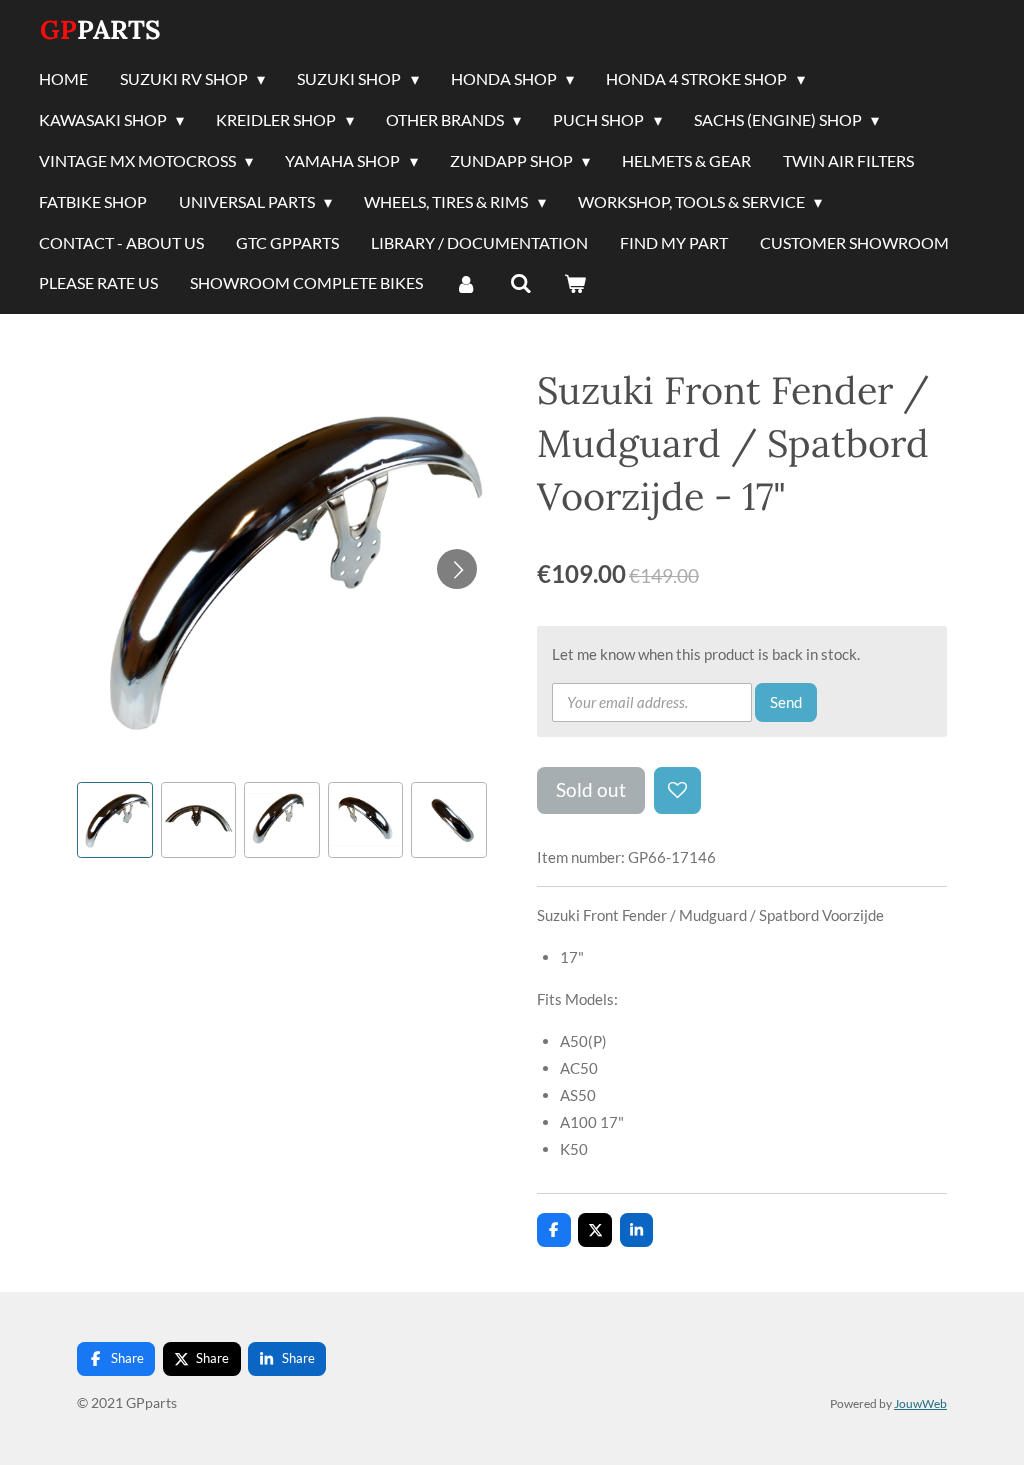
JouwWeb (920, 1403)
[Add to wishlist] (677, 790)
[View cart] (575, 284)
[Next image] (457, 569)
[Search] (520, 284)
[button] (115, 820)
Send (786, 702)
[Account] (466, 284)
